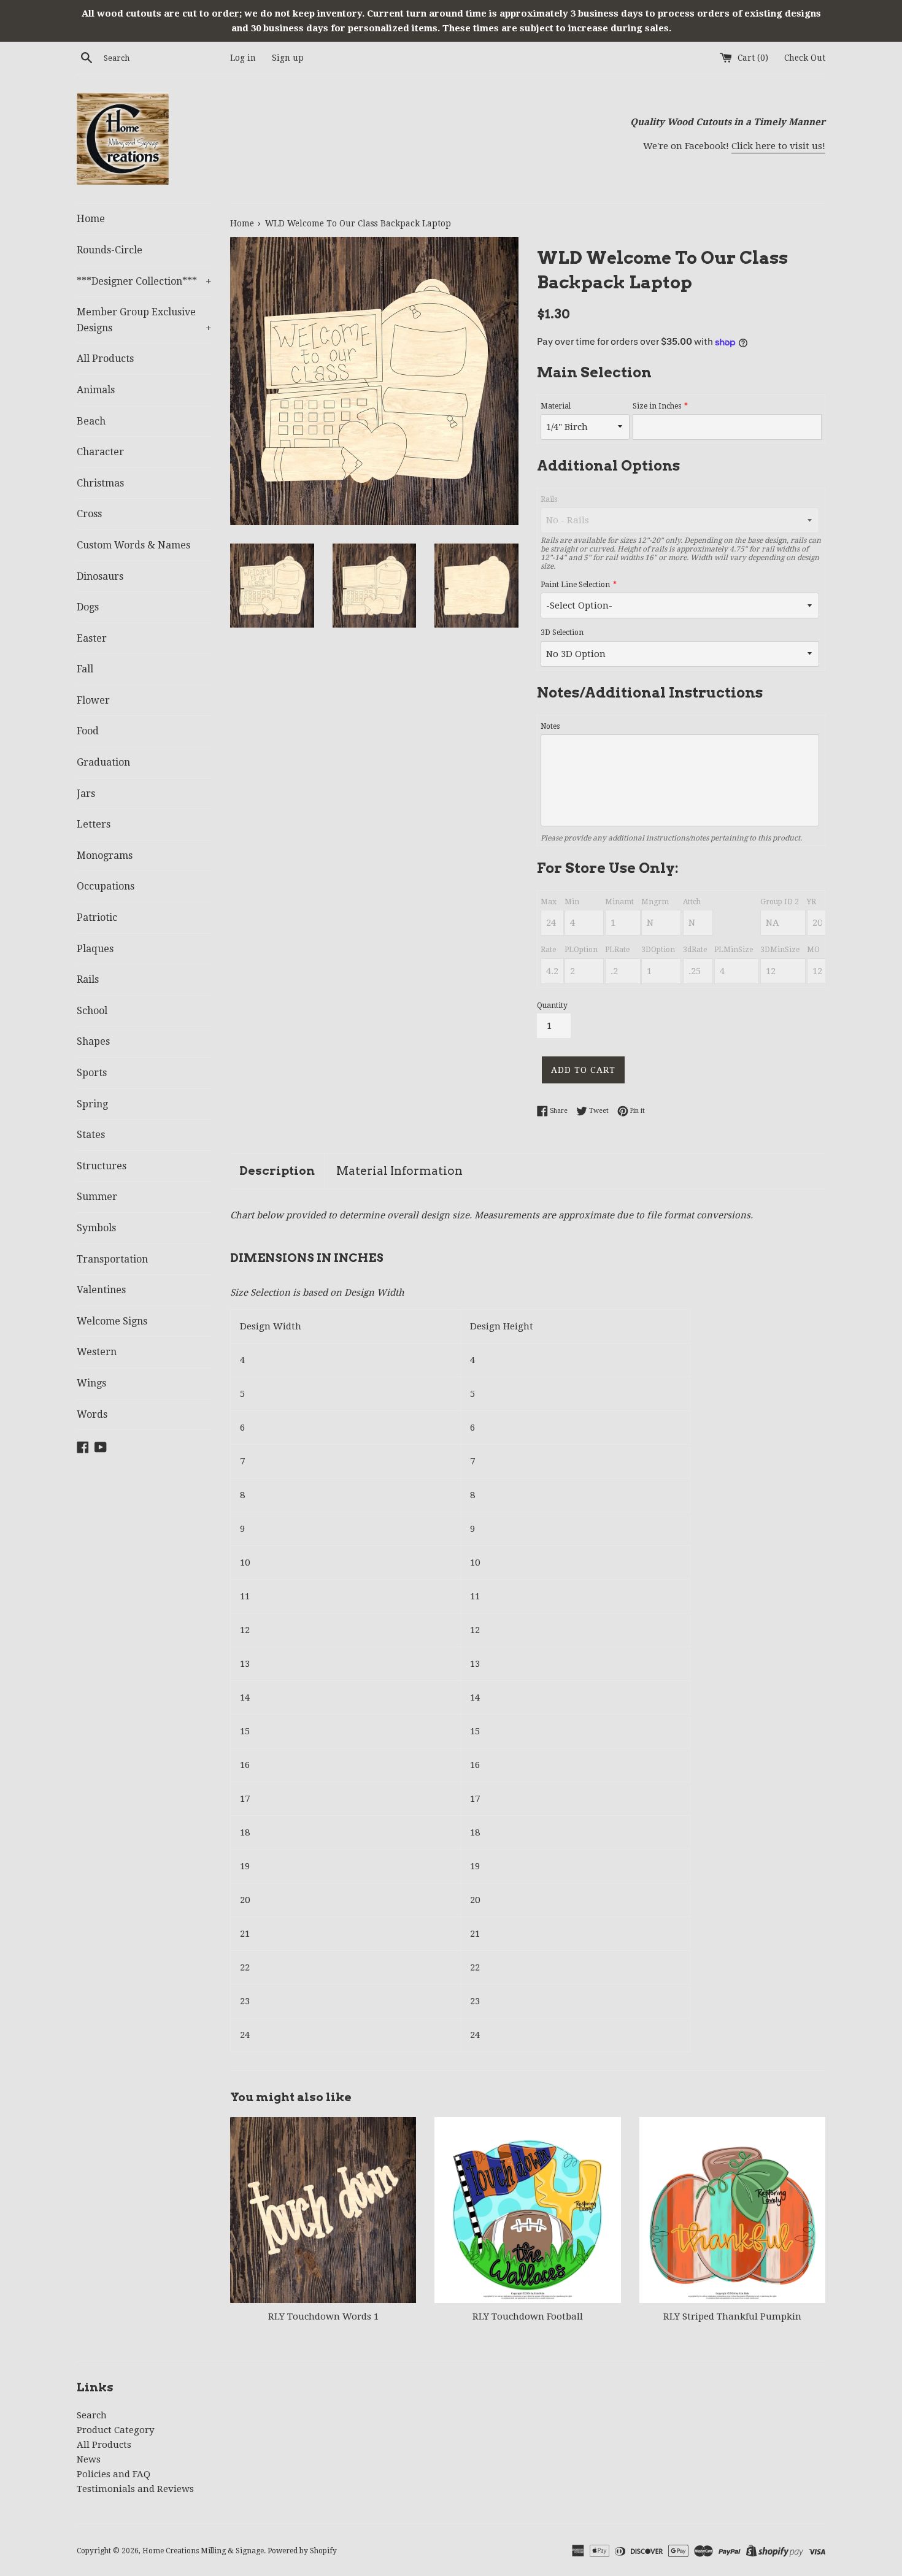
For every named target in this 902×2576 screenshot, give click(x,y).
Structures (102, 1166)
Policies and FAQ (114, 2474)
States (91, 1135)
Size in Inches (657, 406)
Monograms (105, 855)
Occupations (106, 886)
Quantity (552, 1005)
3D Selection (562, 632)
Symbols (96, 1228)
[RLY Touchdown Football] (527, 2210)
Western (97, 1352)
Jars (86, 794)
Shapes (93, 1041)
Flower (93, 700)
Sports (92, 1073)
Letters (94, 824)
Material (556, 406)
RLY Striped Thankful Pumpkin (732, 2316)
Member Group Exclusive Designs (144, 320)
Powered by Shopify (302, 2551)
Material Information (399, 1171)
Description (277, 1171)
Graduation (103, 762)
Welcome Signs (112, 1321)
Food (88, 731)
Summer (97, 1197)
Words (92, 1414)
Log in (243, 58)
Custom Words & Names (133, 545)
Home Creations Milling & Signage (203, 2551)
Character (100, 452)
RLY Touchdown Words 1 (323, 2316)
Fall (85, 669)
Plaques (95, 949)
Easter (92, 638)
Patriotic (97, 917)
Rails (88, 979)
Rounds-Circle (110, 250)
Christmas (100, 483)
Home (91, 219)
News (89, 2459)
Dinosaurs (100, 576)
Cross (89, 514)
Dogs (88, 607)
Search (92, 2415)
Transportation (112, 1259)
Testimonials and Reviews (135, 2489)
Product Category (115, 2430)
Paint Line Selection (575, 585)
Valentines (101, 1290)
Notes (550, 726)
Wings (91, 1383)
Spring (92, 1104)
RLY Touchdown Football (528, 2316)
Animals (96, 390)
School (92, 1011)
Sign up (288, 58)
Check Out (805, 58)
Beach (91, 421)
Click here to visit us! (778, 146)
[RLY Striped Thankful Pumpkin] (732, 2210)
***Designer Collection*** (144, 281)
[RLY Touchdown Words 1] (323, 2210)
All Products (105, 359)
